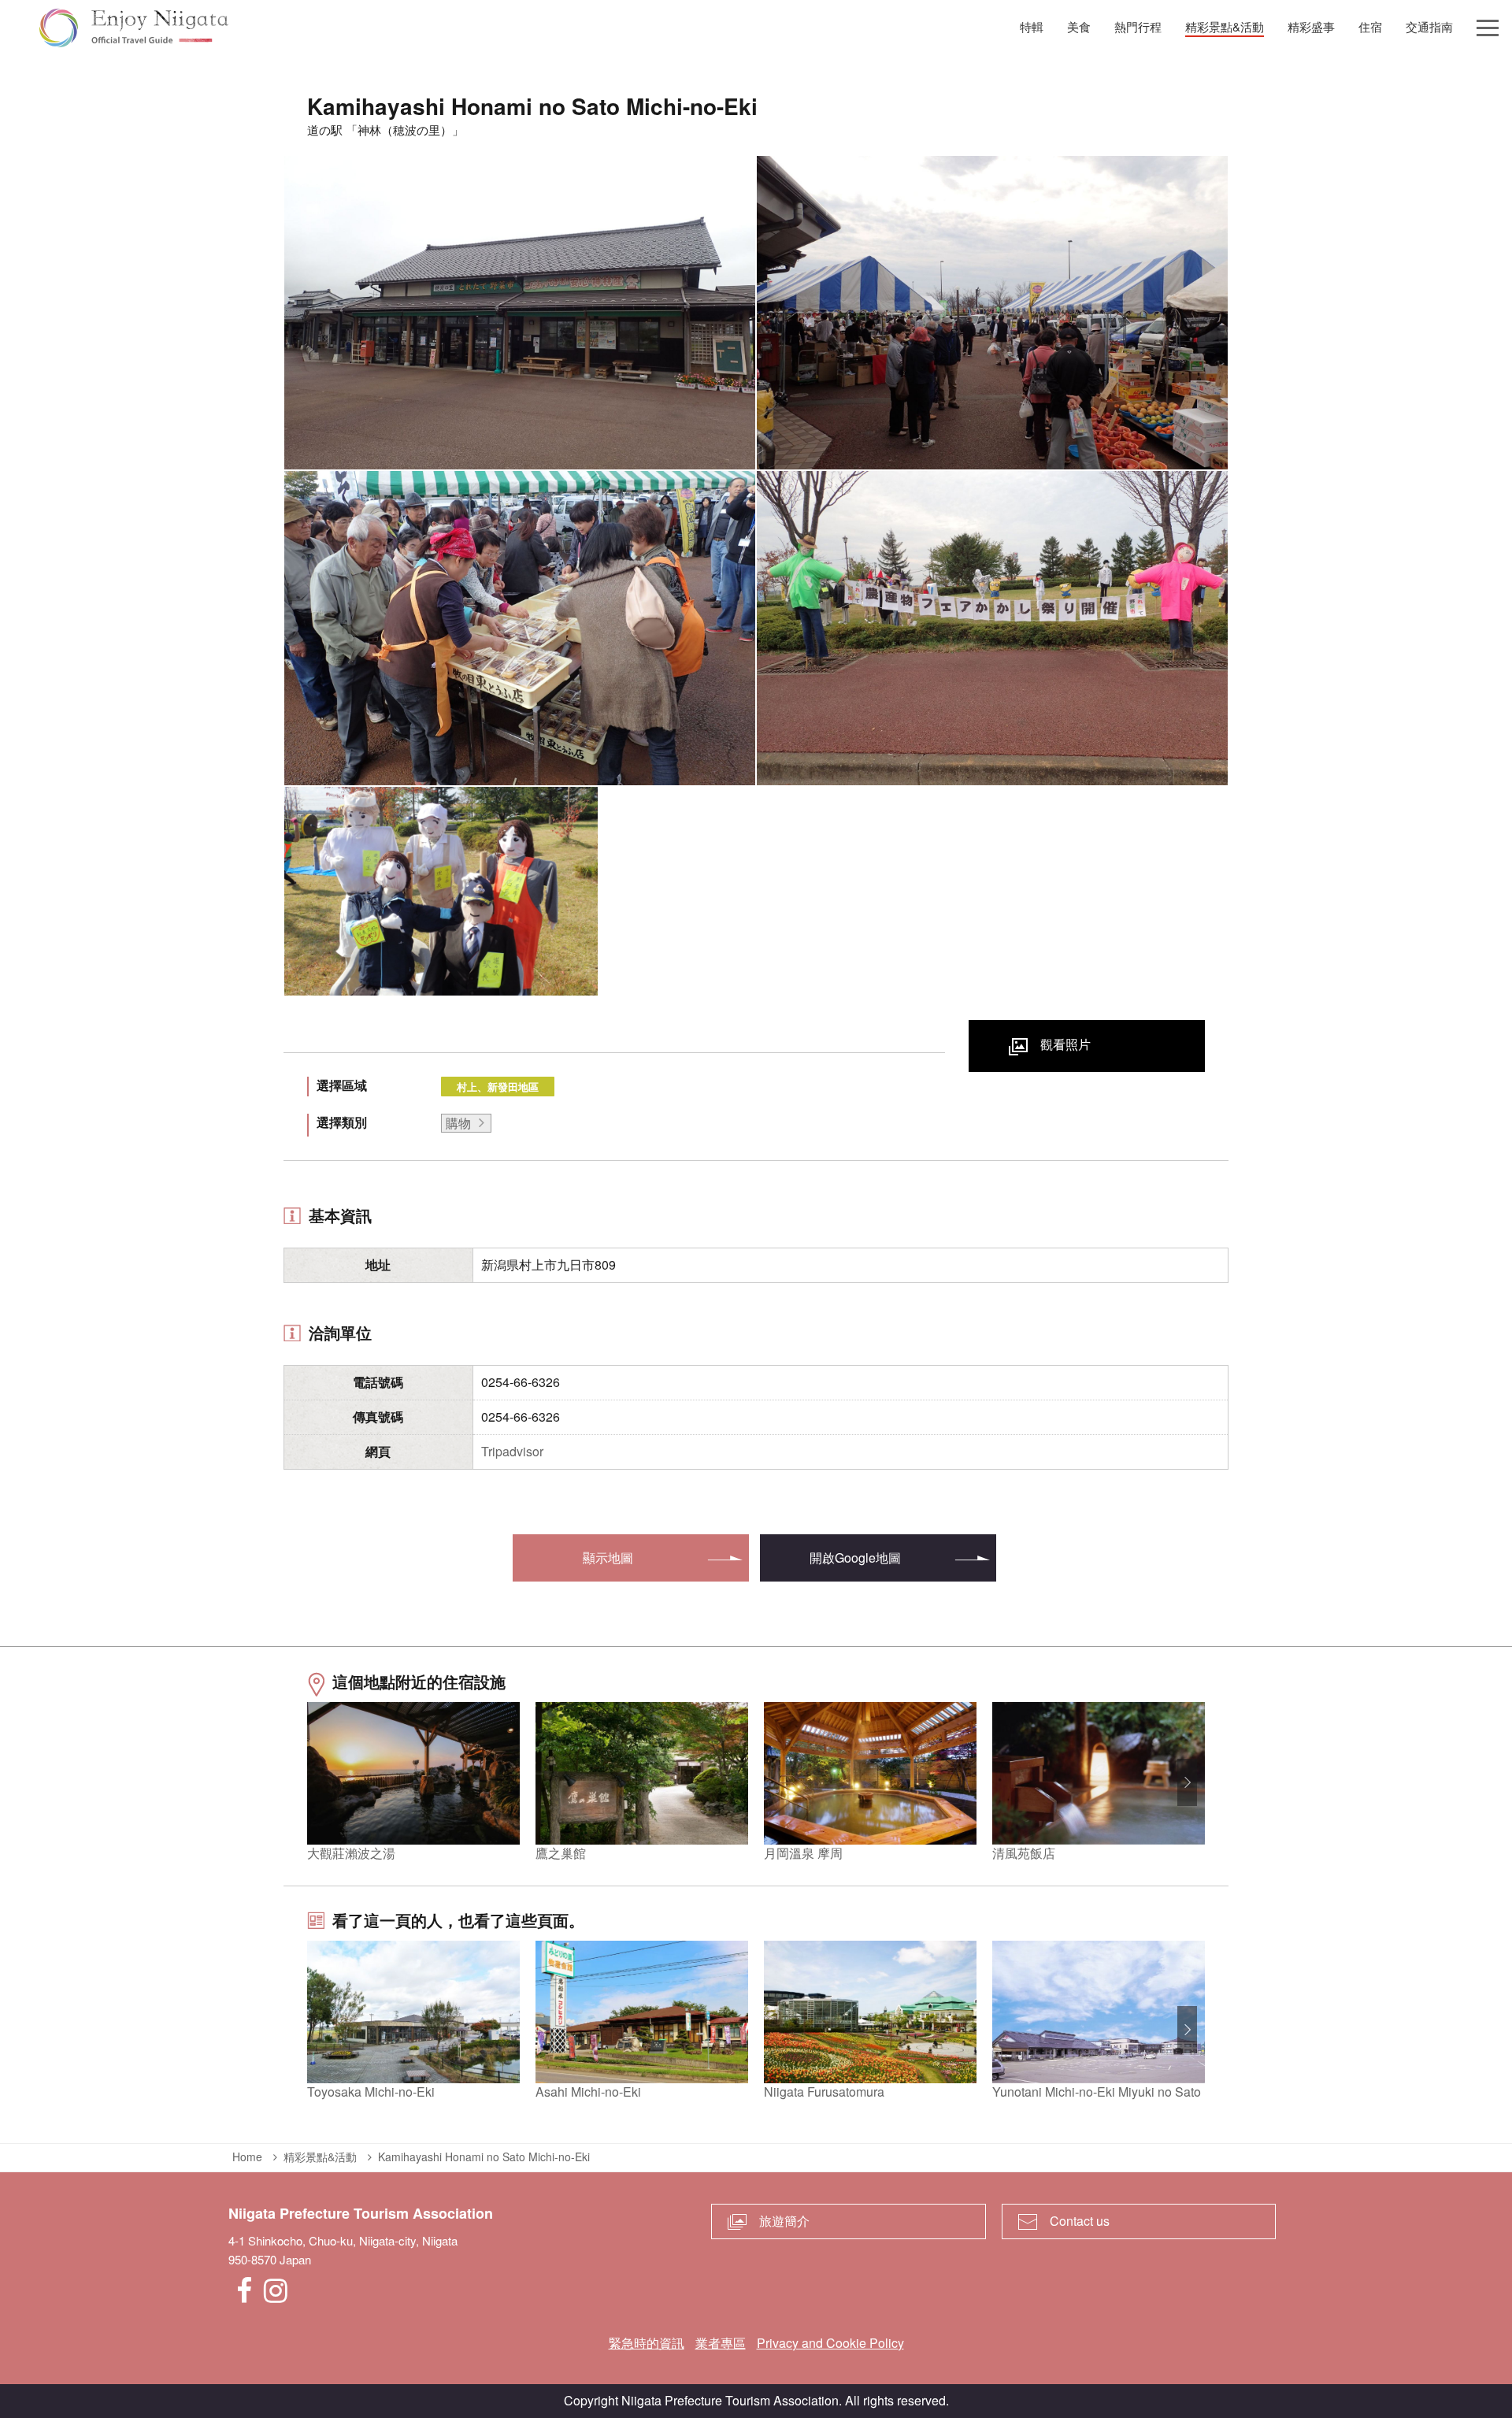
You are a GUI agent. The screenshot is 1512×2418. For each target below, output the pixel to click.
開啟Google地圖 (855, 1558)
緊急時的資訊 (647, 2343)
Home (247, 2157)
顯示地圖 (608, 1558)
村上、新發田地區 (498, 1087)
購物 (458, 1123)
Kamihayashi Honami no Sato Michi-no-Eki (484, 2157)
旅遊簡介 (784, 2221)
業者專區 (721, 2343)
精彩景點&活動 (320, 2157)
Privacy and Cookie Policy (830, 2343)
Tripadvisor (512, 1451)
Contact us (1080, 2221)
